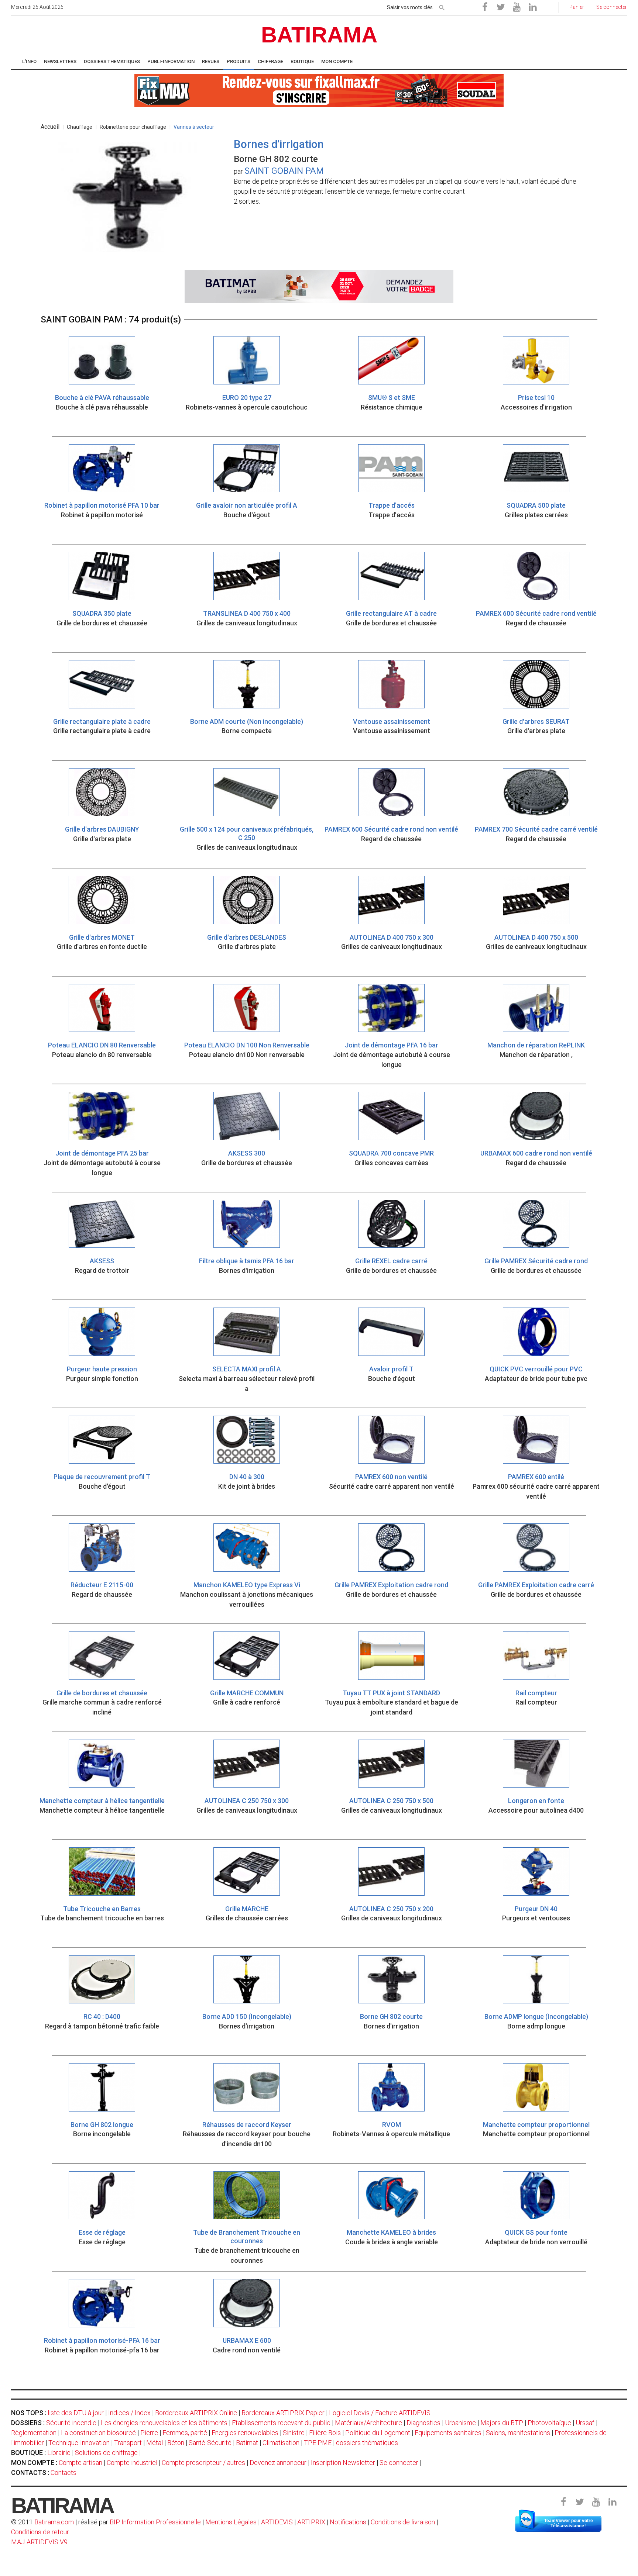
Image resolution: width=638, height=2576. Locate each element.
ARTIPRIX (311, 2522)
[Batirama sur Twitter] (501, 7)
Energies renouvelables (245, 2433)
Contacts (64, 2473)
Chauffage (80, 127)
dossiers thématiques (367, 2443)
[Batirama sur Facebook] (485, 7)
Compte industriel (132, 2463)
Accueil (50, 127)
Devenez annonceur (278, 2463)
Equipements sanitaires (448, 2433)
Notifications (349, 2522)
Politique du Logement (378, 2433)
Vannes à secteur (194, 127)
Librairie (59, 2453)
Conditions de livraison (403, 2522)
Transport (128, 2443)
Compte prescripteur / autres (203, 2463)
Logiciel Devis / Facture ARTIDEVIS (380, 2413)
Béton (176, 2443)
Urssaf (585, 2423)
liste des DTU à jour (76, 2413)
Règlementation (34, 2433)
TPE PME (318, 2443)
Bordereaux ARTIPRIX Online (196, 2413)
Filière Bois (325, 2433)
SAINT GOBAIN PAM (284, 171)
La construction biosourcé (98, 2433)
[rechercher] (442, 6)
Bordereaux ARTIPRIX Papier (283, 2413)
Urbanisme (460, 2423)
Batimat (247, 2443)
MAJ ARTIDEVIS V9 (39, 2542)
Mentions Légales (231, 2522)
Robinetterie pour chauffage (133, 127)
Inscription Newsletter (343, 2463)
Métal (155, 2443)
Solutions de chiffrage (106, 2453)
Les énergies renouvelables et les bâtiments (164, 2423)
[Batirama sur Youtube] (517, 7)
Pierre (149, 2433)
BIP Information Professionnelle (155, 2522)
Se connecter (399, 2463)
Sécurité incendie (71, 2423)
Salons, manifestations (518, 2433)
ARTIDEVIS (277, 2522)
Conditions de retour (40, 2532)
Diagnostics (423, 2423)
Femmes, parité (185, 2433)
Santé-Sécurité (210, 2443)
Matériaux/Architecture (368, 2423)
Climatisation (281, 2443)
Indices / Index (129, 2413)
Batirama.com (54, 2522)
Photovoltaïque (549, 2423)
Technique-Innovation (79, 2443)
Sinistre (294, 2433)
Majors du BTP (502, 2423)
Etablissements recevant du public (281, 2423)
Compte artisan (80, 2463)
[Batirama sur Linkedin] (532, 7)
